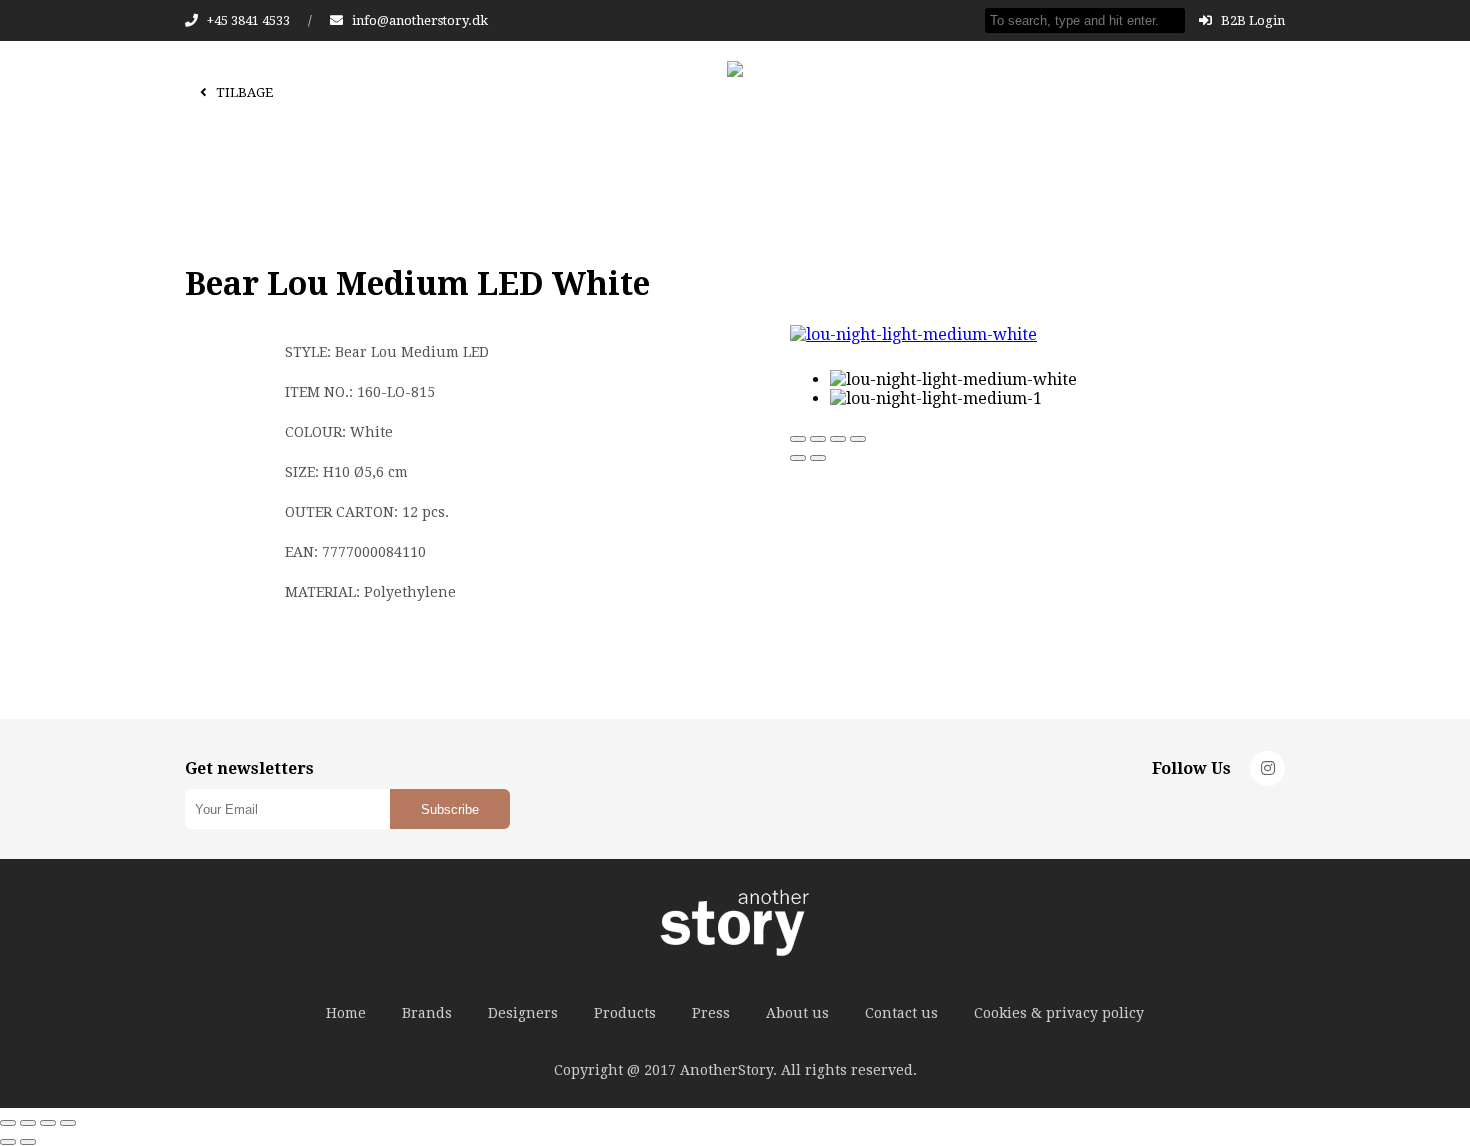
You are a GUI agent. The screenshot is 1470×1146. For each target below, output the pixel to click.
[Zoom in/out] (858, 439)
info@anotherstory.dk (420, 20)
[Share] (818, 439)
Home (346, 1013)
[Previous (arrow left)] (798, 458)
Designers (523, 1013)
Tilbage (243, 92)
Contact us (901, 1013)
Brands (427, 1013)
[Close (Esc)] (798, 439)
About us (797, 1013)
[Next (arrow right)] (818, 458)
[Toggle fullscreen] (838, 439)
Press (711, 1013)
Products (625, 1013)
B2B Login (1251, 20)
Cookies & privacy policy (1059, 1013)
